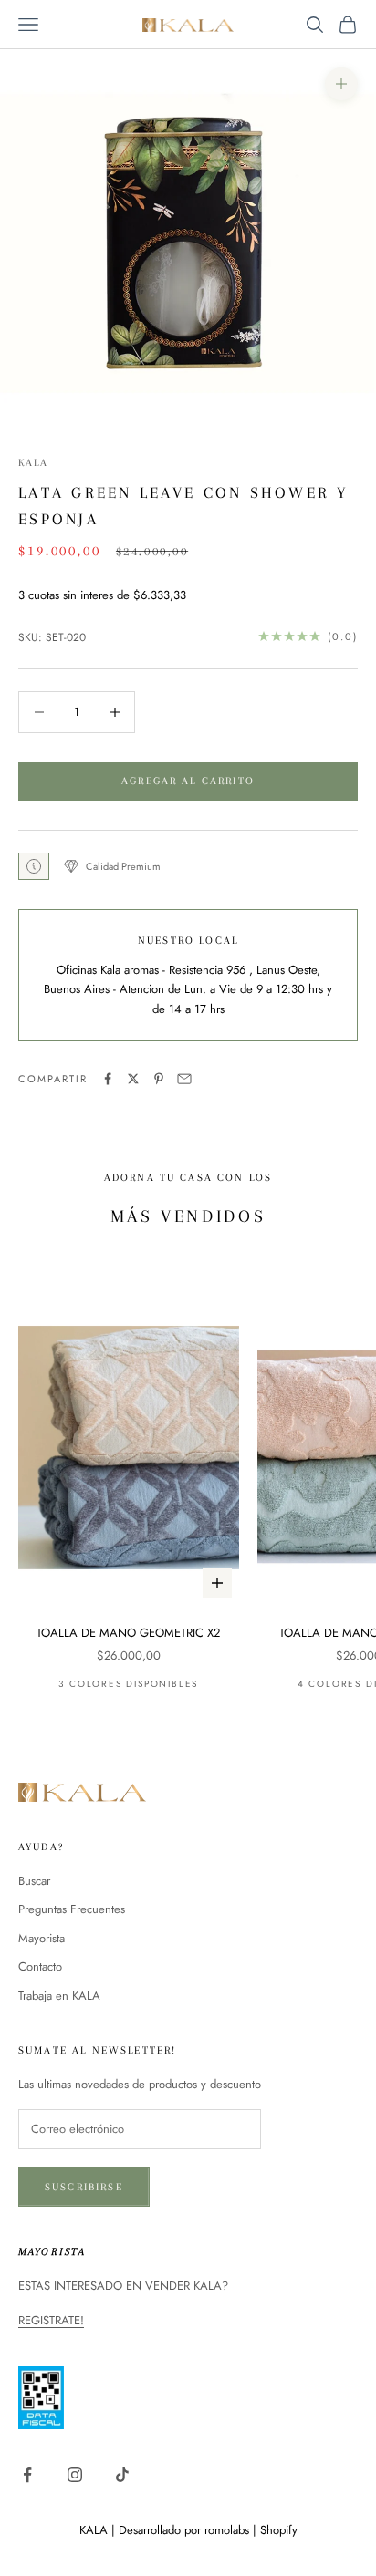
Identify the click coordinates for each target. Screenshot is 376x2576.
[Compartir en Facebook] (108, 1079)
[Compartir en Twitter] (133, 1079)
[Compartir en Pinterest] (159, 1079)
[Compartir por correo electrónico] (184, 1079)
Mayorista (42, 1938)
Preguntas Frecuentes (72, 1909)
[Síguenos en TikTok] (122, 2475)
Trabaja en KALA (59, 1996)
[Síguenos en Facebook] (27, 2475)
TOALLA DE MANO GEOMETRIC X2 (128, 1633)
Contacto (40, 1966)
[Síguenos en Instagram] (75, 2475)
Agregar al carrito (188, 781)
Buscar (34, 1881)
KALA (34, 463)
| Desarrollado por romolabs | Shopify (204, 2530)
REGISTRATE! (51, 2320)
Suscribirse (84, 2187)
